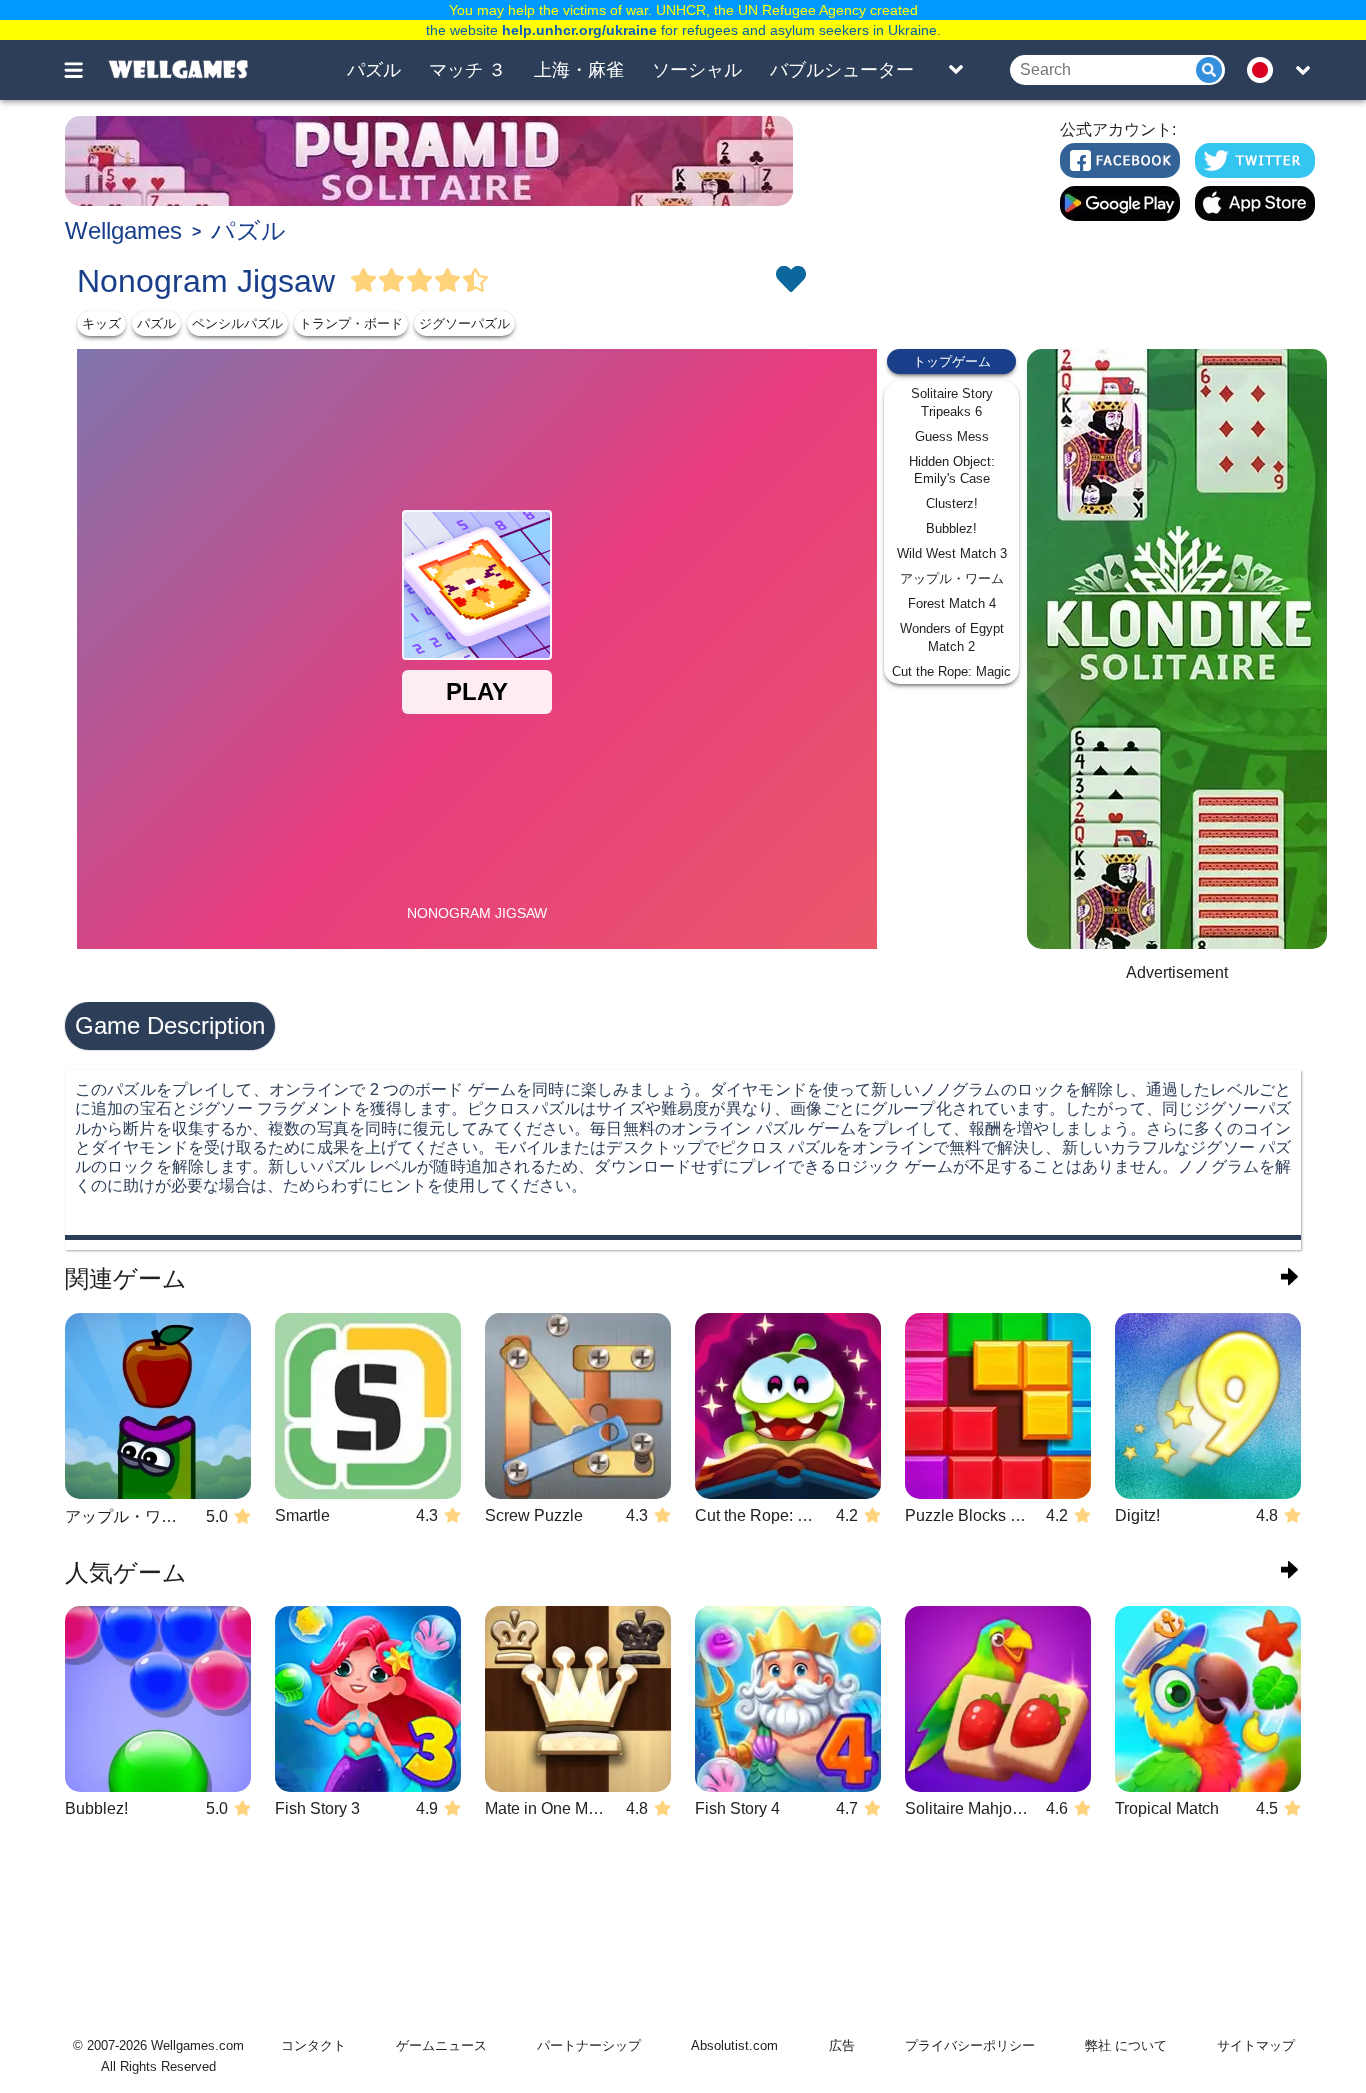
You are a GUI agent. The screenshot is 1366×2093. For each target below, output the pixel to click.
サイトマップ (1256, 2045)
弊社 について (1126, 2045)
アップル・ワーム (952, 578)
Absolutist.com (734, 2045)
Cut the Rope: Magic (951, 671)
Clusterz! (952, 503)
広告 (842, 2045)
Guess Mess (952, 436)
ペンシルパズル (237, 323)
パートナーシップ (589, 2045)
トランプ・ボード (351, 323)
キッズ (101, 323)
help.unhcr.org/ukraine (579, 30)
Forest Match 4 (952, 603)
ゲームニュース (441, 2045)
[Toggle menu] (85, 70)
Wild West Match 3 (952, 553)
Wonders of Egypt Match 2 (952, 637)
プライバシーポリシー (970, 2045)
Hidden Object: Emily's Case (952, 470)
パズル (374, 70)
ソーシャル (697, 70)
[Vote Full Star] (364, 281)
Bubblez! (951, 528)
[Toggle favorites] (790, 281)
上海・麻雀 (579, 70)
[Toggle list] (956, 70)
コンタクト (313, 2045)
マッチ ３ (467, 70)
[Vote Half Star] (476, 281)
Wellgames (123, 230)
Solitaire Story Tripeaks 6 (952, 402)
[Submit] (1209, 70)
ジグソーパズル (464, 323)
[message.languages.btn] (1266, 70)
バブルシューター (842, 70)
